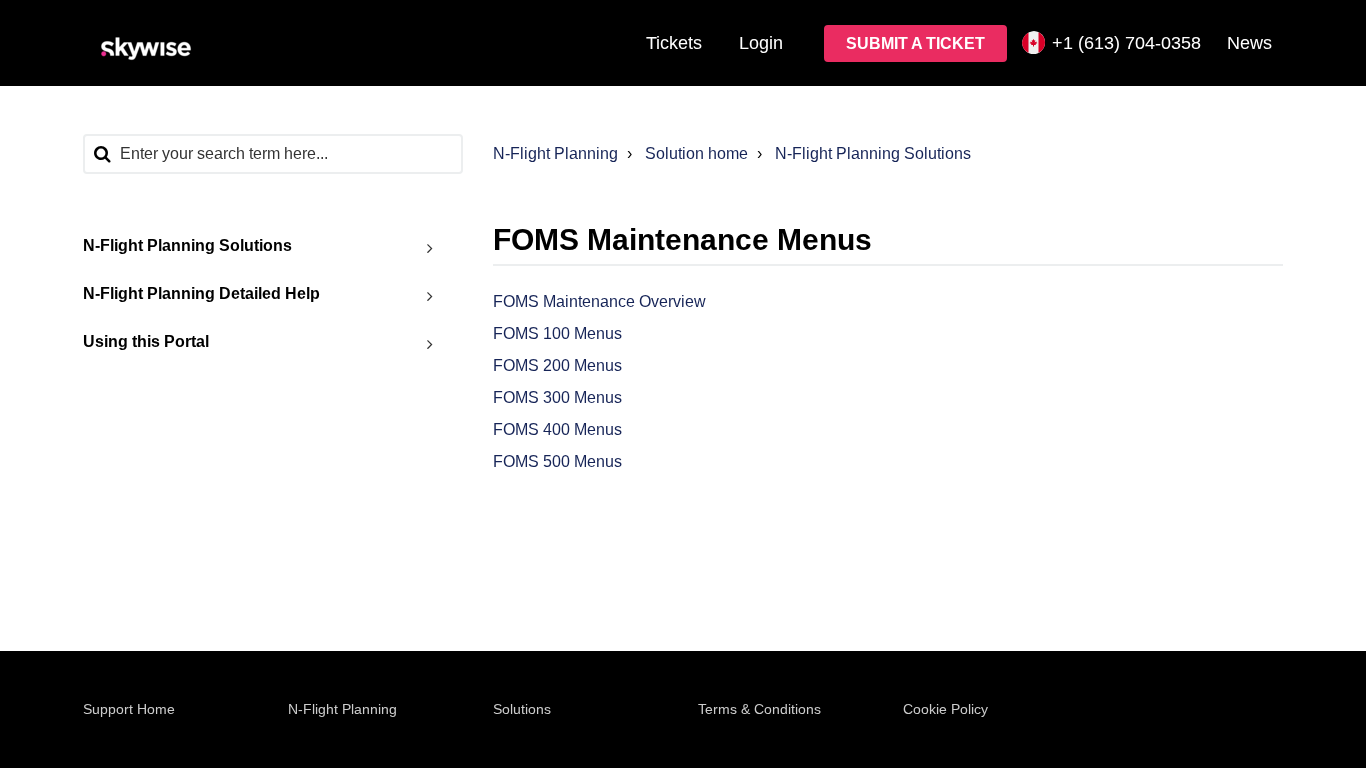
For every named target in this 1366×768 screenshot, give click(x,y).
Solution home (696, 153)
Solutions (522, 709)
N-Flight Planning (555, 153)
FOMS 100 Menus (557, 333)
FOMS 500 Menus (557, 461)
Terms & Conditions (759, 709)
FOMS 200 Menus (557, 365)
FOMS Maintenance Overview (599, 301)
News (1249, 43)
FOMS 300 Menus (557, 397)
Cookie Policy (945, 709)
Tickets (674, 43)
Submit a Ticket (915, 43)
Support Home (129, 709)
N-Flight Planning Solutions (873, 153)
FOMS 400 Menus (557, 429)
